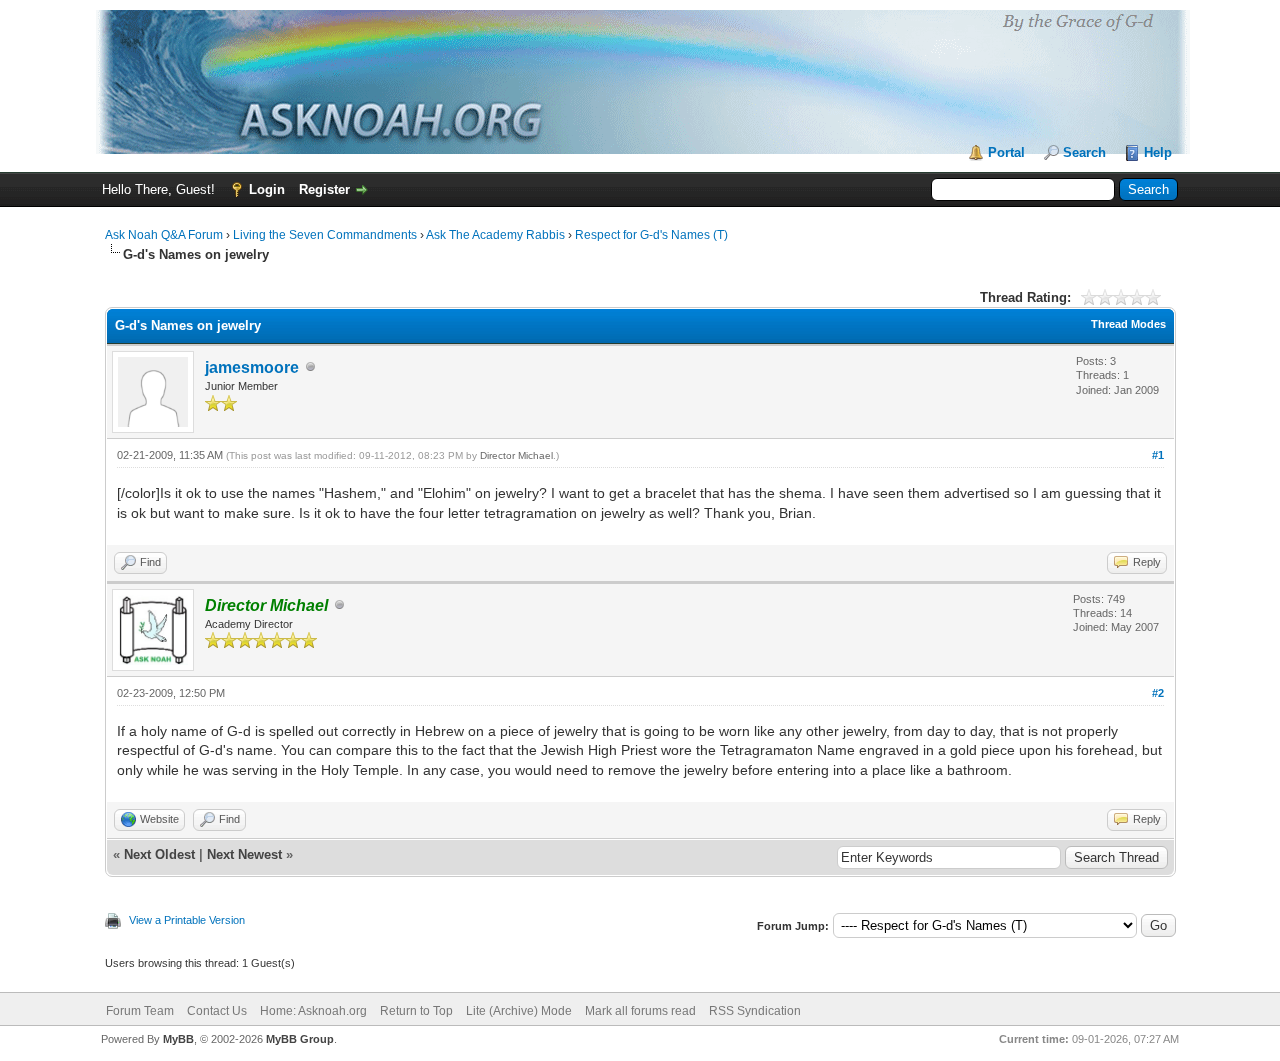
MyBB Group (300, 1039)
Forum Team (140, 1011)
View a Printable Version (187, 920)
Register (324, 189)
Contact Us (217, 1011)
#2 (1158, 693)
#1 (1158, 455)
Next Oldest (159, 854)
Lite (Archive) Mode (519, 1011)
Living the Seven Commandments (325, 235)
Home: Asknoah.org (313, 1011)
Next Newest (244, 854)
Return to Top (416, 1011)
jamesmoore (252, 367)
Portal (1006, 152)
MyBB (178, 1039)
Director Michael (516, 455)
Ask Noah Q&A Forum (164, 235)
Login (267, 189)
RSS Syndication (755, 1011)
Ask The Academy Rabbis (495, 235)
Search (1084, 152)
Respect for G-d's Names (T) (651, 235)
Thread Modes (1128, 324)
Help (1158, 152)
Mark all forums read (640, 1011)
